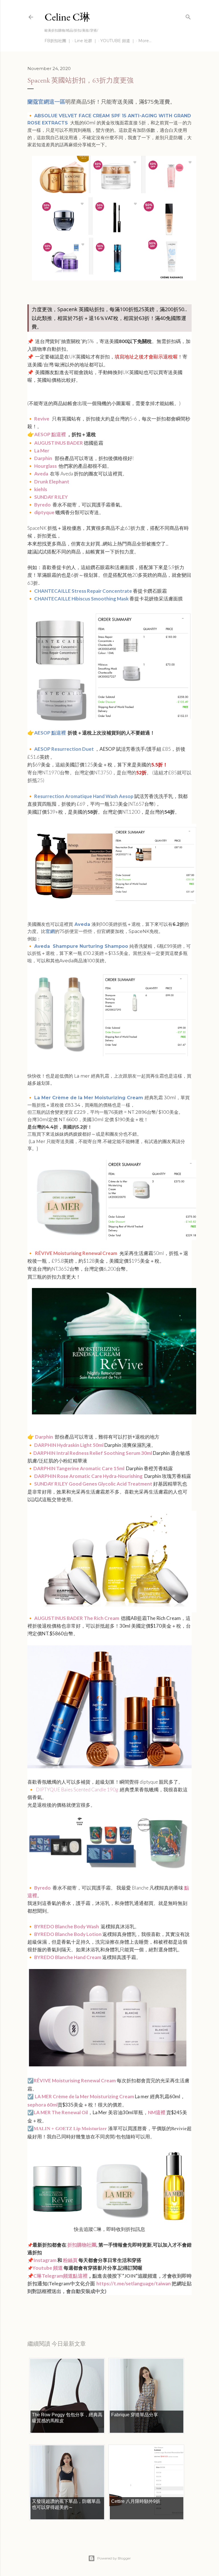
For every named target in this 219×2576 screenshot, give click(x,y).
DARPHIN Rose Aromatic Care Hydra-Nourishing (88, 1476)
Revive (42, 419)
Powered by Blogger (114, 2558)
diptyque (44, 512)
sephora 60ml (42, 2105)
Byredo (43, 505)
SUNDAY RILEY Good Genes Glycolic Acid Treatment (93, 1484)
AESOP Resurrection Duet (64, 749)
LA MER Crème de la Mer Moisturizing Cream (84, 2096)
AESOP (42, 434)
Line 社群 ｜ (86, 41)
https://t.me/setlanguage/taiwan (134, 2283)
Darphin (43, 458)
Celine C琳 (67, 17)
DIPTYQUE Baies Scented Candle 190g (77, 1790)
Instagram (45, 2260)
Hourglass (46, 466)
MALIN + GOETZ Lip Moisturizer (70, 2129)
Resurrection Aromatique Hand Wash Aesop (84, 796)
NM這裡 (157, 2112)
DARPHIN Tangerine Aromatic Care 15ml (79, 1468)
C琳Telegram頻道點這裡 (60, 2276)
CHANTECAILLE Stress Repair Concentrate (83, 591)
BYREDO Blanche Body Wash (67, 1926)
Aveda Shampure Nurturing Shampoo (82, 946)
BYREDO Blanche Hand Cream (68, 1957)
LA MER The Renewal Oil (61, 2112)
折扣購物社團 (82, 2245)
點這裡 (59, 434)
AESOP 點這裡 (50, 733)
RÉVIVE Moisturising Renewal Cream (75, 2080)
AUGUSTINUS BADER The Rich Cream (77, 1618)
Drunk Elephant (52, 482)
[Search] (188, 16)
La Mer (42, 451)
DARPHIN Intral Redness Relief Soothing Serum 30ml (93, 1453)
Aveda (42, 474)
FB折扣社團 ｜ (58, 41)
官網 (50, 931)
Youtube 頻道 (48, 2268)
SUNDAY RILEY (51, 497)
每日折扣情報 (54, 2307)
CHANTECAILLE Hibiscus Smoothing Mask (81, 599)
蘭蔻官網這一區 (46, 102)
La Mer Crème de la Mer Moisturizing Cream (89, 1098)
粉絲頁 (70, 2260)
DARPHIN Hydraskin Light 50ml (69, 1445)
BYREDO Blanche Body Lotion (68, 1934)
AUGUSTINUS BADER (59, 443)
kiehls (41, 489)
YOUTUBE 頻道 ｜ (118, 41)
